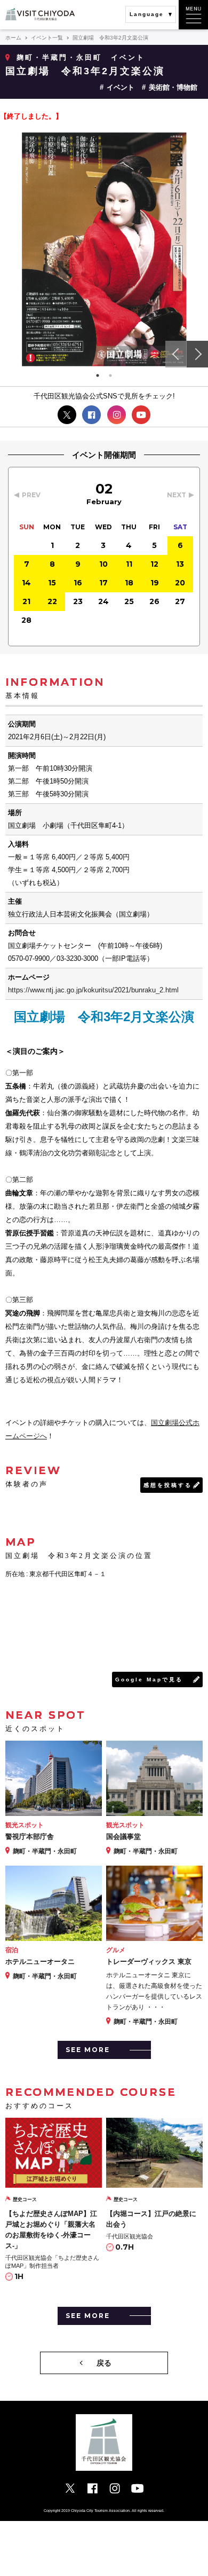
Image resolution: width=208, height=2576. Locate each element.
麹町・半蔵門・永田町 (59, 57)
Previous (176, 354)
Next (197, 354)
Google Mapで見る (149, 1680)
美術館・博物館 (173, 87)
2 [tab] (110, 375)
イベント (121, 87)
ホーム (13, 38)
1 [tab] (98, 375)
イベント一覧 (47, 38)
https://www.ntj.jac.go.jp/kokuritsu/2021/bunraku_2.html (93, 990)
